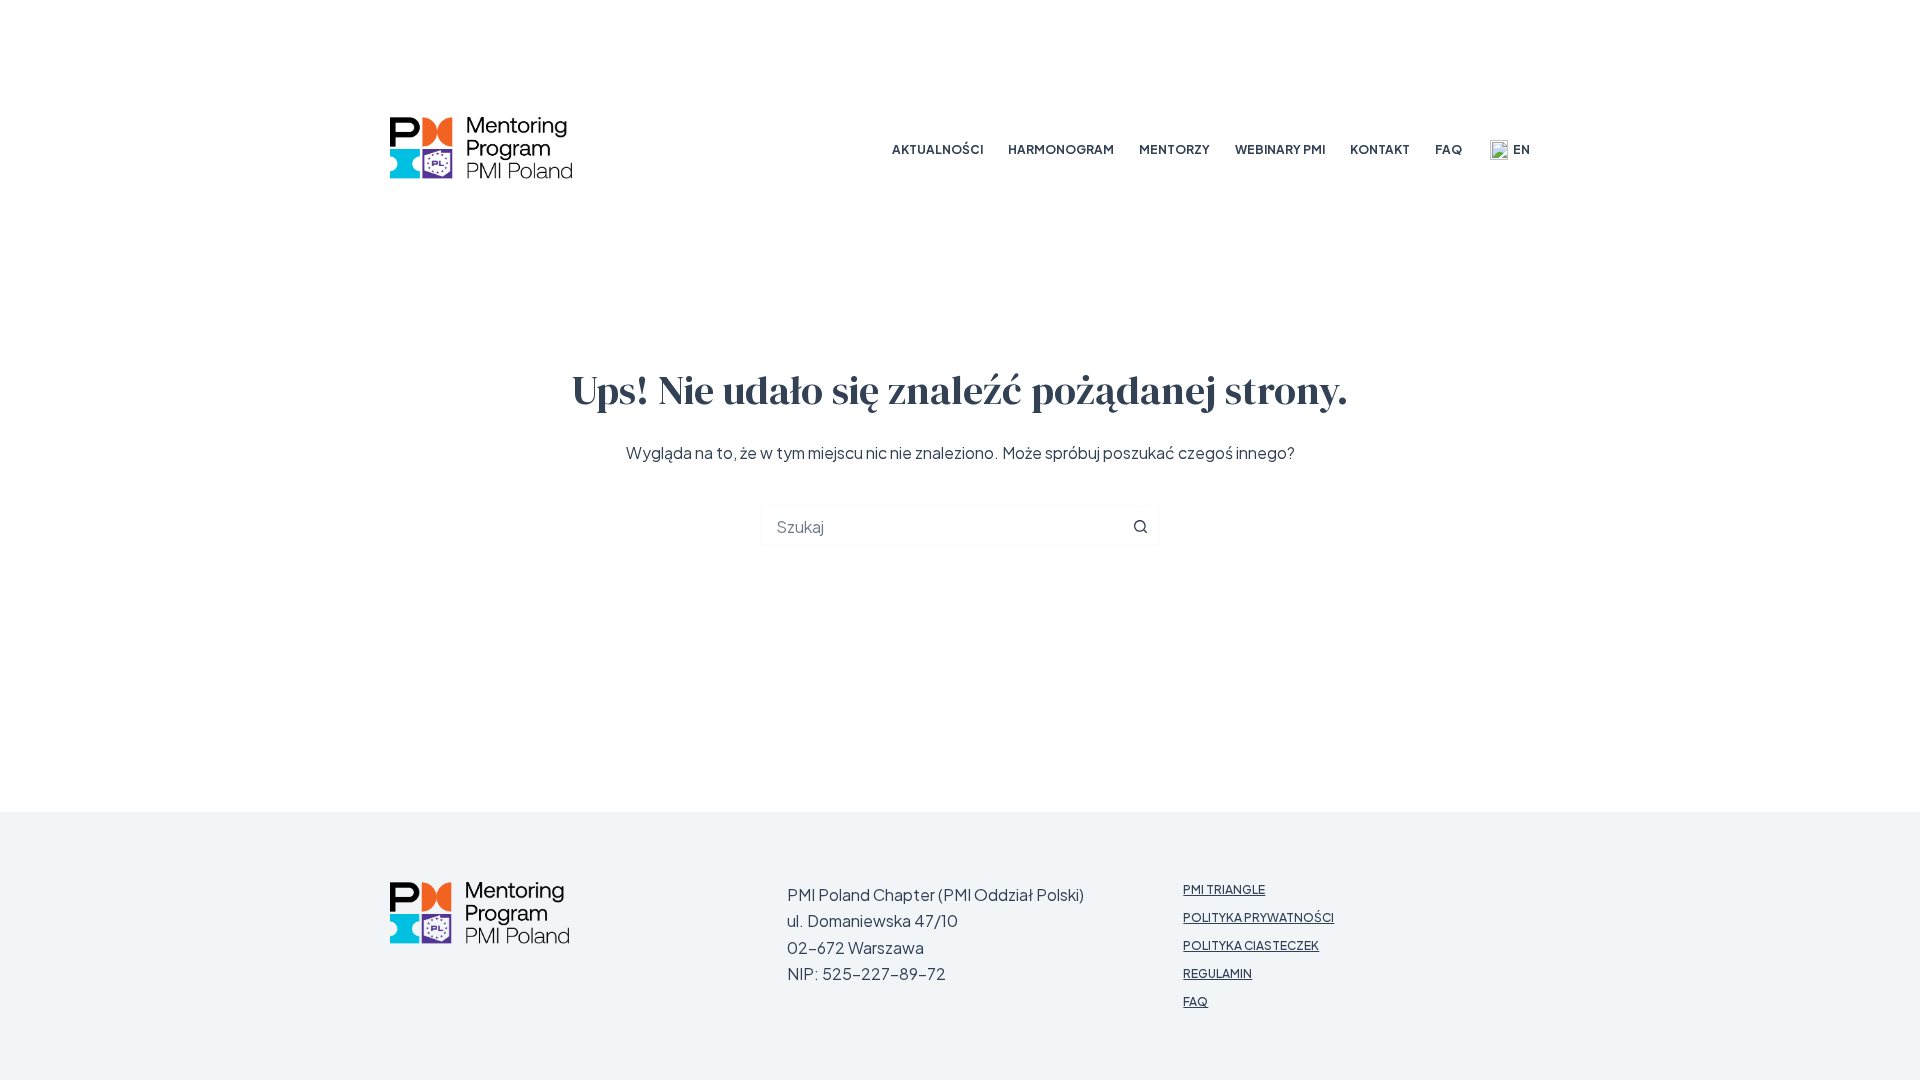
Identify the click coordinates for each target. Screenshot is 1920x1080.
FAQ (1448, 149)
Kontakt (1380, 149)
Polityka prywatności (1258, 917)
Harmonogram (1061, 149)
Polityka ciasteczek (1251, 945)
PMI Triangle (1224, 889)
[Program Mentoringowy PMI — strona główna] (479, 912)
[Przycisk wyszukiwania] (1140, 526)
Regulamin (1217, 973)
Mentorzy (1174, 149)
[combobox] (941, 526)
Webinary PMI (1280, 149)
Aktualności (937, 149)
